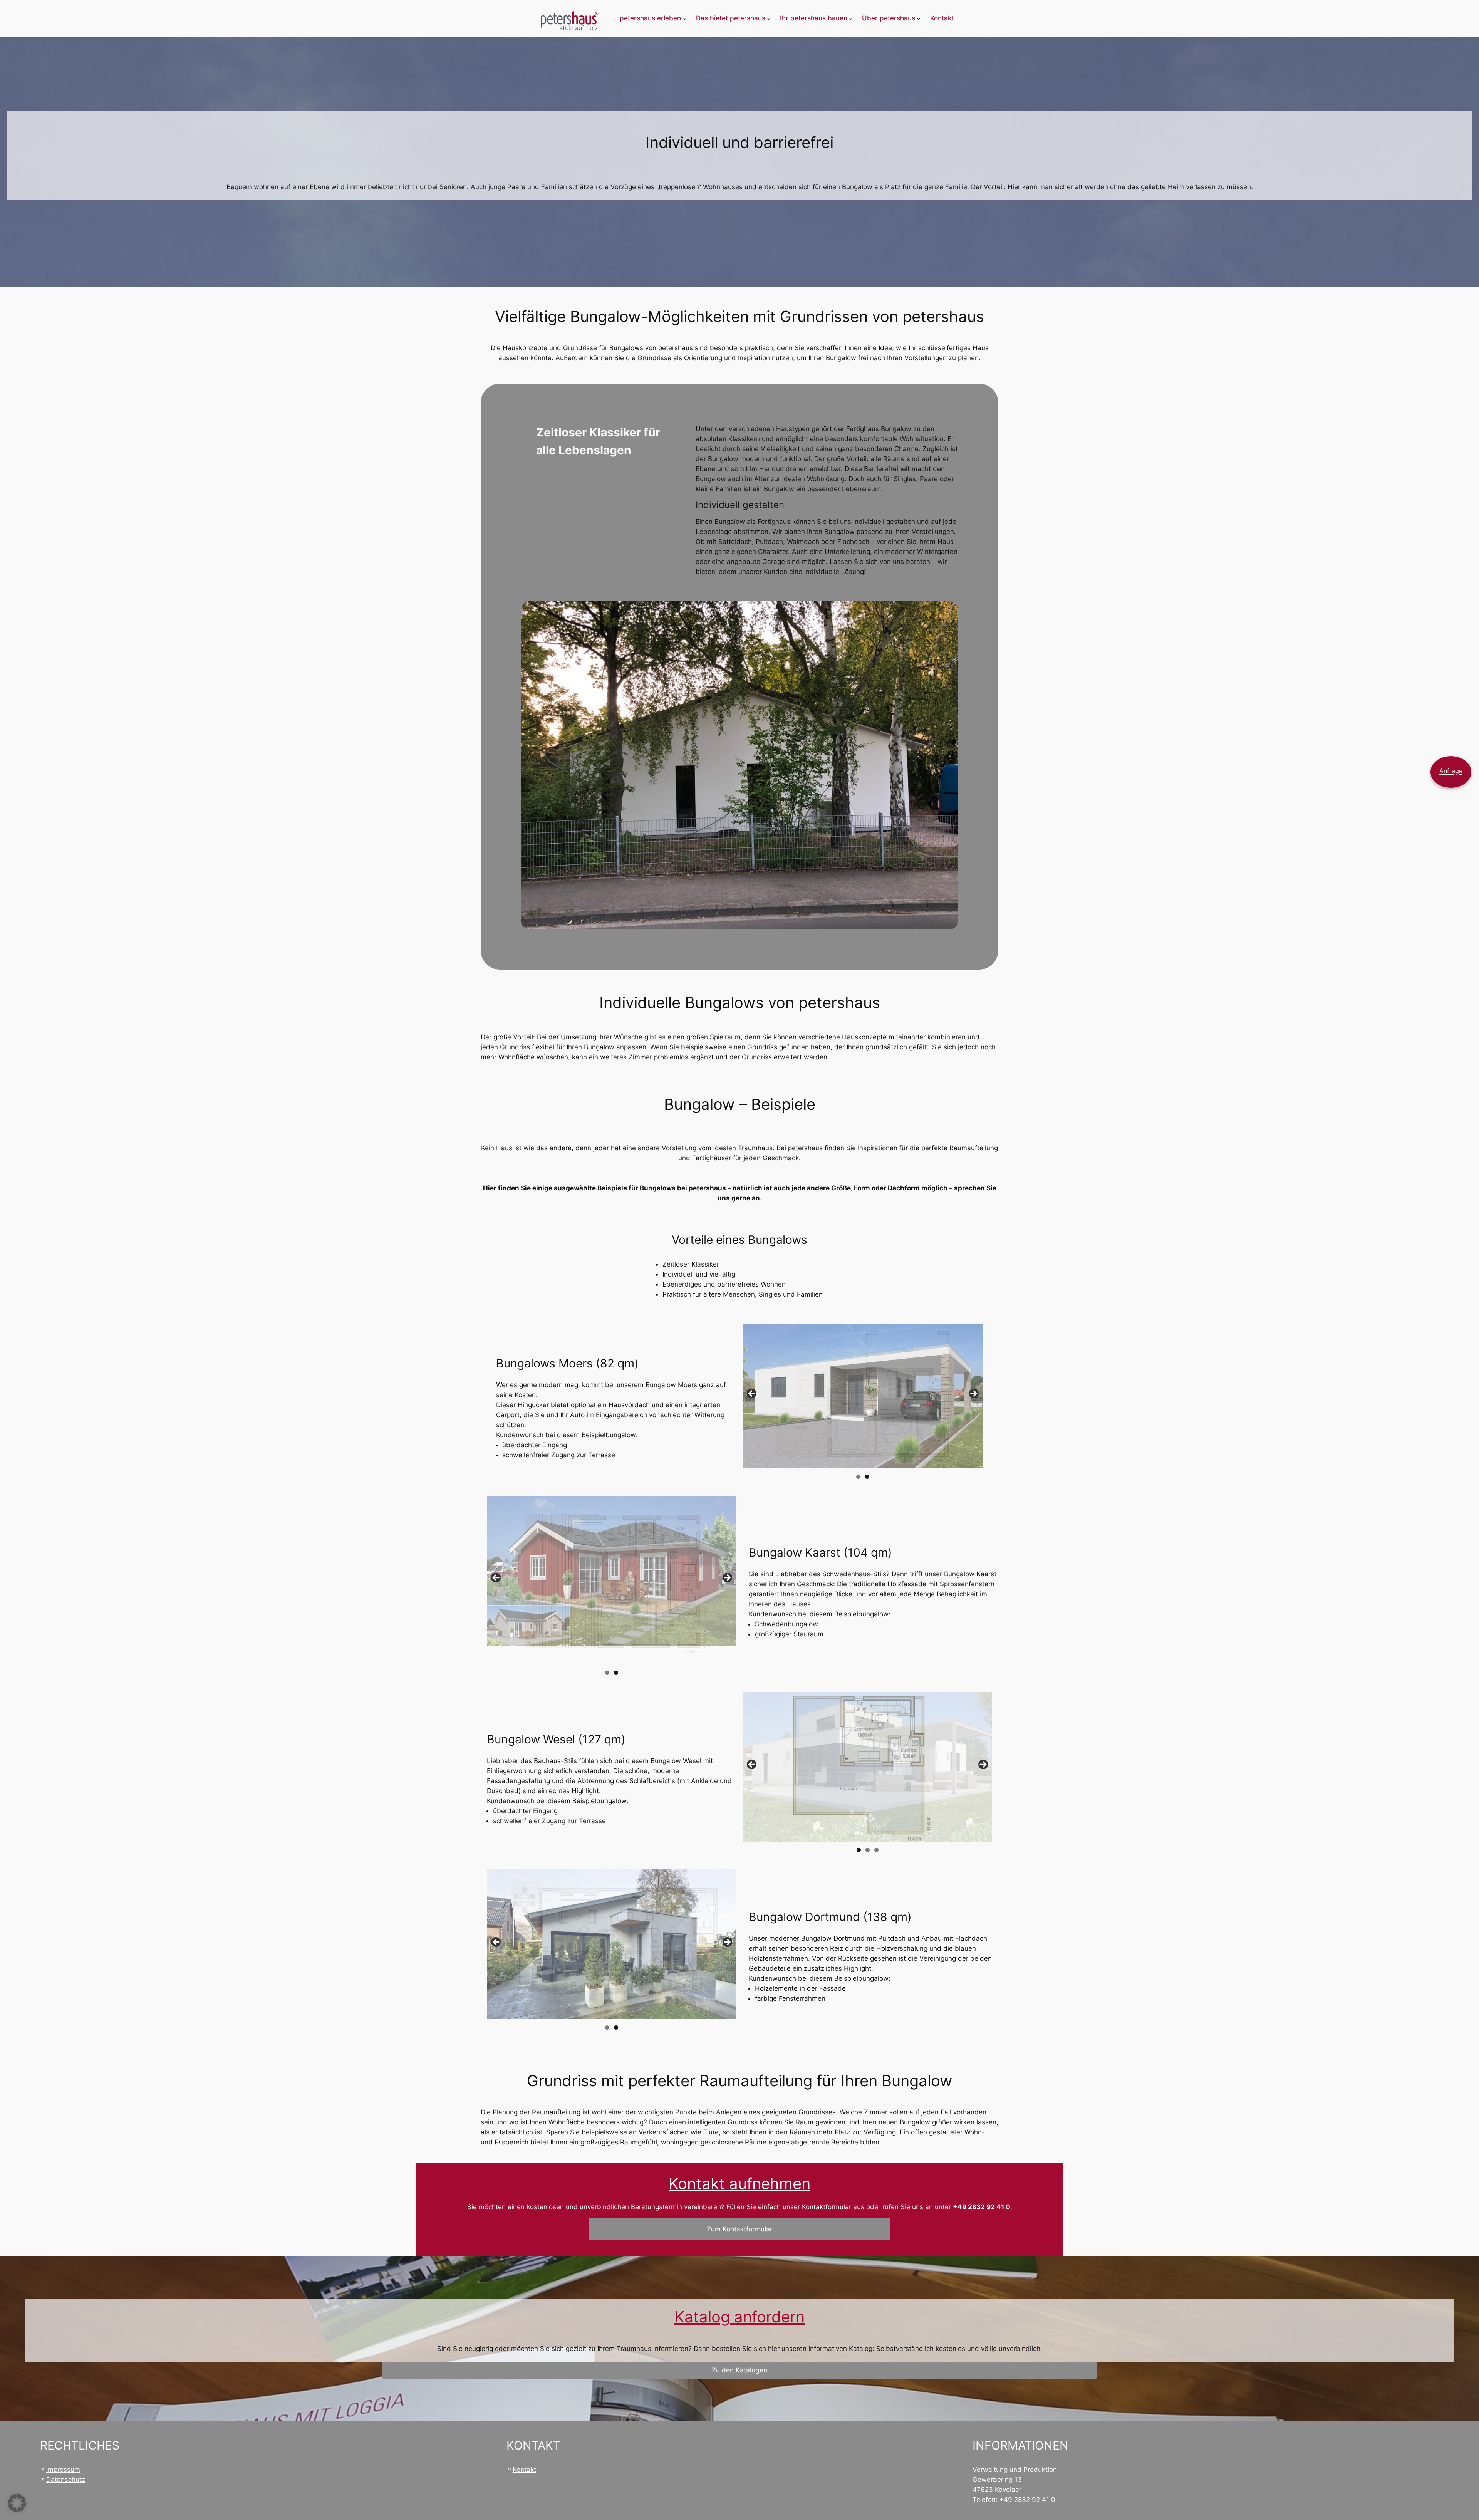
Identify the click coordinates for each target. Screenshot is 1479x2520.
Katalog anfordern (739, 2317)
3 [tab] (876, 1850)
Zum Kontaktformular (740, 2229)
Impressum (63, 2470)
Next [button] (973, 1394)
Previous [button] (752, 1394)
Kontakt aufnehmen (739, 2184)
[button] (17, 2503)
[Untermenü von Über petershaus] (919, 18)
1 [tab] (858, 1477)
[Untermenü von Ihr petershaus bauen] (851, 18)
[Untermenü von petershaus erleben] (685, 18)
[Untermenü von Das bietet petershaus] (769, 18)
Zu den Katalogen (739, 2370)
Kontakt (524, 2470)
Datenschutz (66, 2480)
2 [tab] (867, 1477)
